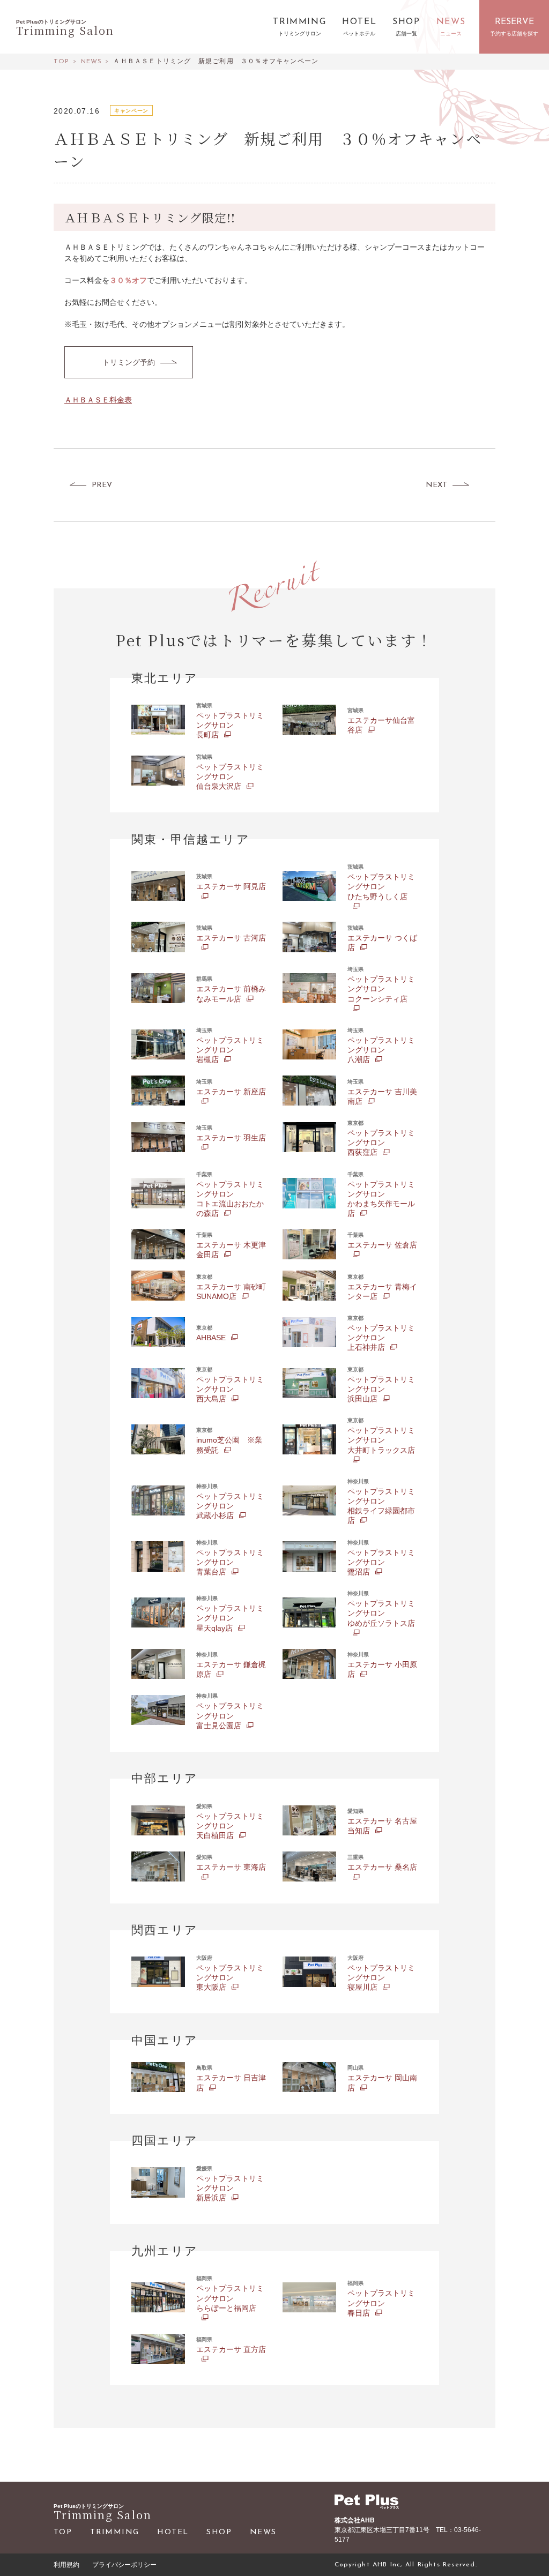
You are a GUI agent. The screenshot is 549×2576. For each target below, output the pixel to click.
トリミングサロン (300, 34)
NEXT (436, 485)
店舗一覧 (406, 34)
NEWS (263, 2532)
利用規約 (66, 2565)
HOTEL (173, 2532)
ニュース (451, 34)
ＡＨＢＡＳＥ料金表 (98, 400)
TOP (63, 2532)
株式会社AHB (355, 2520)
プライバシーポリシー (124, 2565)
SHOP (219, 2532)
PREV (102, 485)
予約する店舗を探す (514, 34)
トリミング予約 (129, 362)
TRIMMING (114, 2532)
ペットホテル (359, 34)
